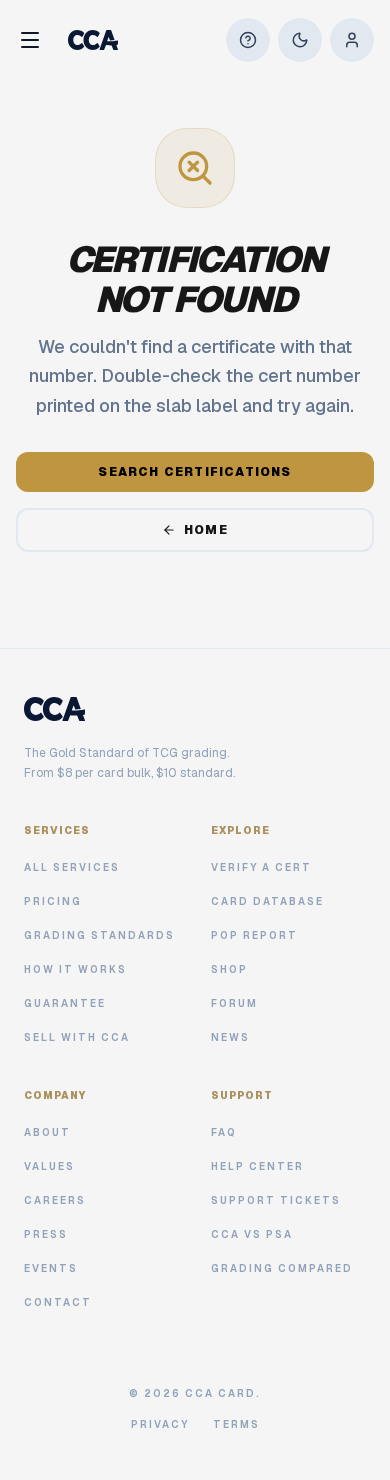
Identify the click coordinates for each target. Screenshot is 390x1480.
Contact (58, 1302)
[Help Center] (248, 40)
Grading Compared (282, 1268)
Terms (236, 1424)
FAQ (224, 1132)
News (230, 1037)
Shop (229, 969)
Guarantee (65, 1003)
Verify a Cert (261, 867)
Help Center (257, 1166)
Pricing (53, 901)
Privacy (160, 1424)
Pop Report (254, 935)
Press (46, 1234)
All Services (72, 867)
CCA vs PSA (252, 1234)
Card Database (267, 901)
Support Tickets (276, 1200)
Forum (234, 1003)
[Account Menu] (352, 40)
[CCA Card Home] (93, 40)
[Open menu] (30, 40)
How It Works (75, 969)
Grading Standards (99, 935)
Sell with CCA (77, 1037)
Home (206, 530)
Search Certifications (194, 472)
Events (51, 1268)
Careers (55, 1200)
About (47, 1132)
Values (49, 1166)
